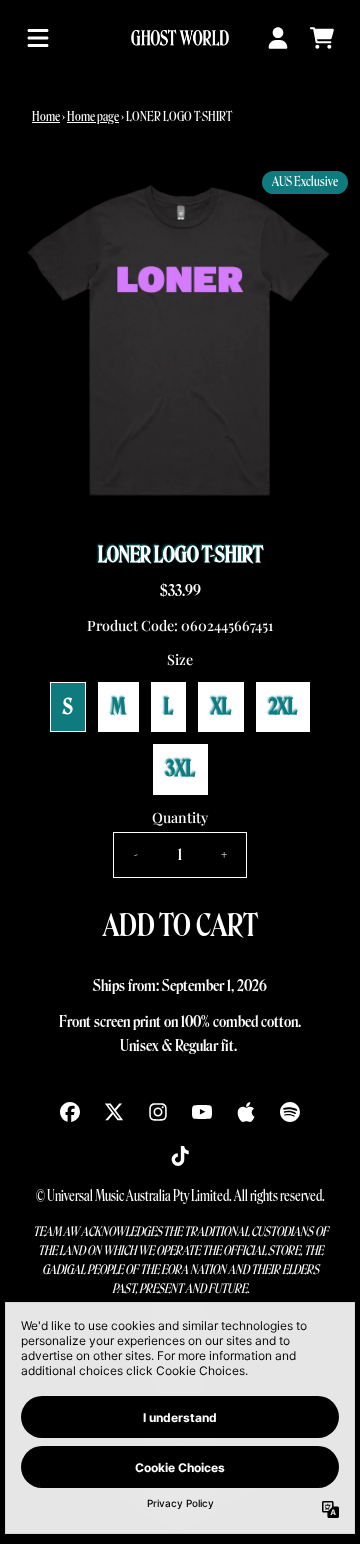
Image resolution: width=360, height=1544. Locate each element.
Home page (93, 116)
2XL (283, 707)
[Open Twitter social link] (114, 1112)
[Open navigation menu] (38, 38)
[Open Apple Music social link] (246, 1112)
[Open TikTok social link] (180, 1156)
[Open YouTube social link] (202, 1112)
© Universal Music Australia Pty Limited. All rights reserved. (180, 1196)
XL (221, 707)
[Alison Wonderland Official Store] (179, 38)
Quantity (180, 817)
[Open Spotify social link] (290, 1112)
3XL (180, 769)
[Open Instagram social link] (158, 1112)
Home (46, 116)
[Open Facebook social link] (70, 1112)
